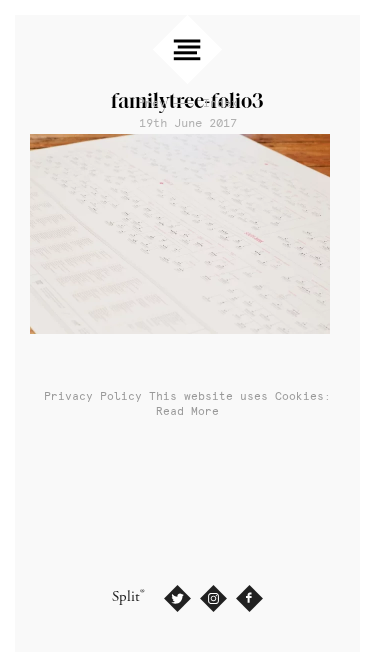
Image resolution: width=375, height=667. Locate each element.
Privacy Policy (93, 396)
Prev (152, 103)
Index (220, 103)
